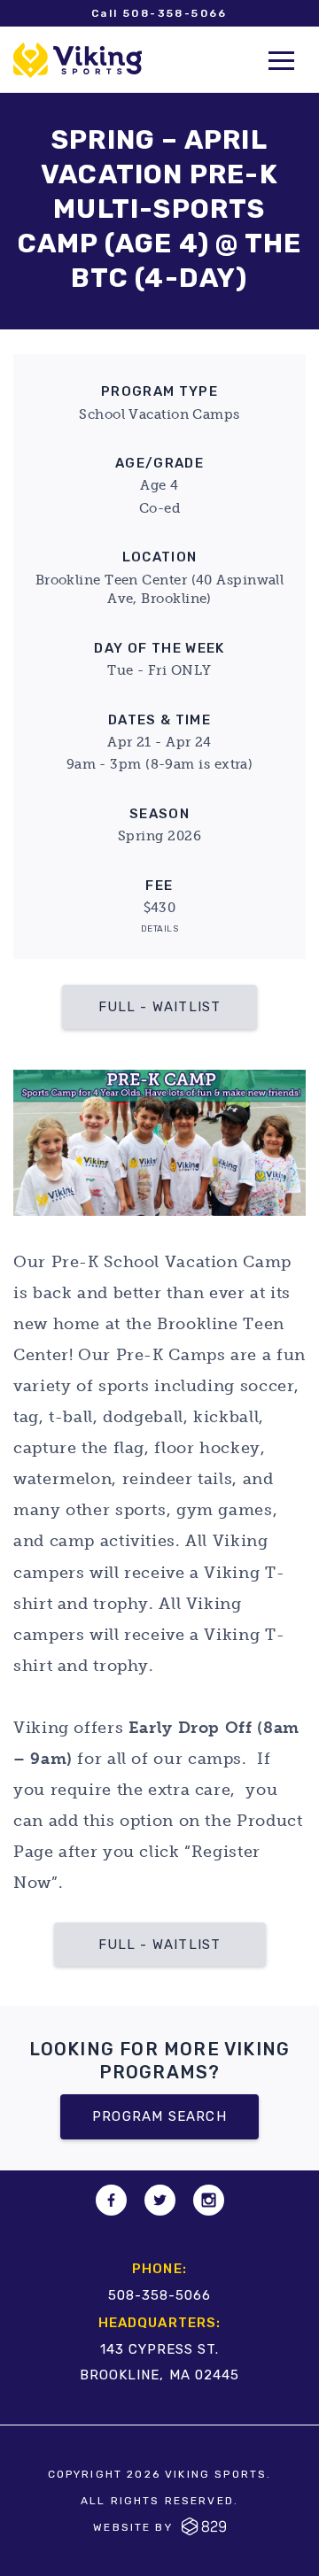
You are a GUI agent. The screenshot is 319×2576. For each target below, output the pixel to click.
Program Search (159, 2116)
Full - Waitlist (160, 1007)
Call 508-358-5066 (159, 13)
